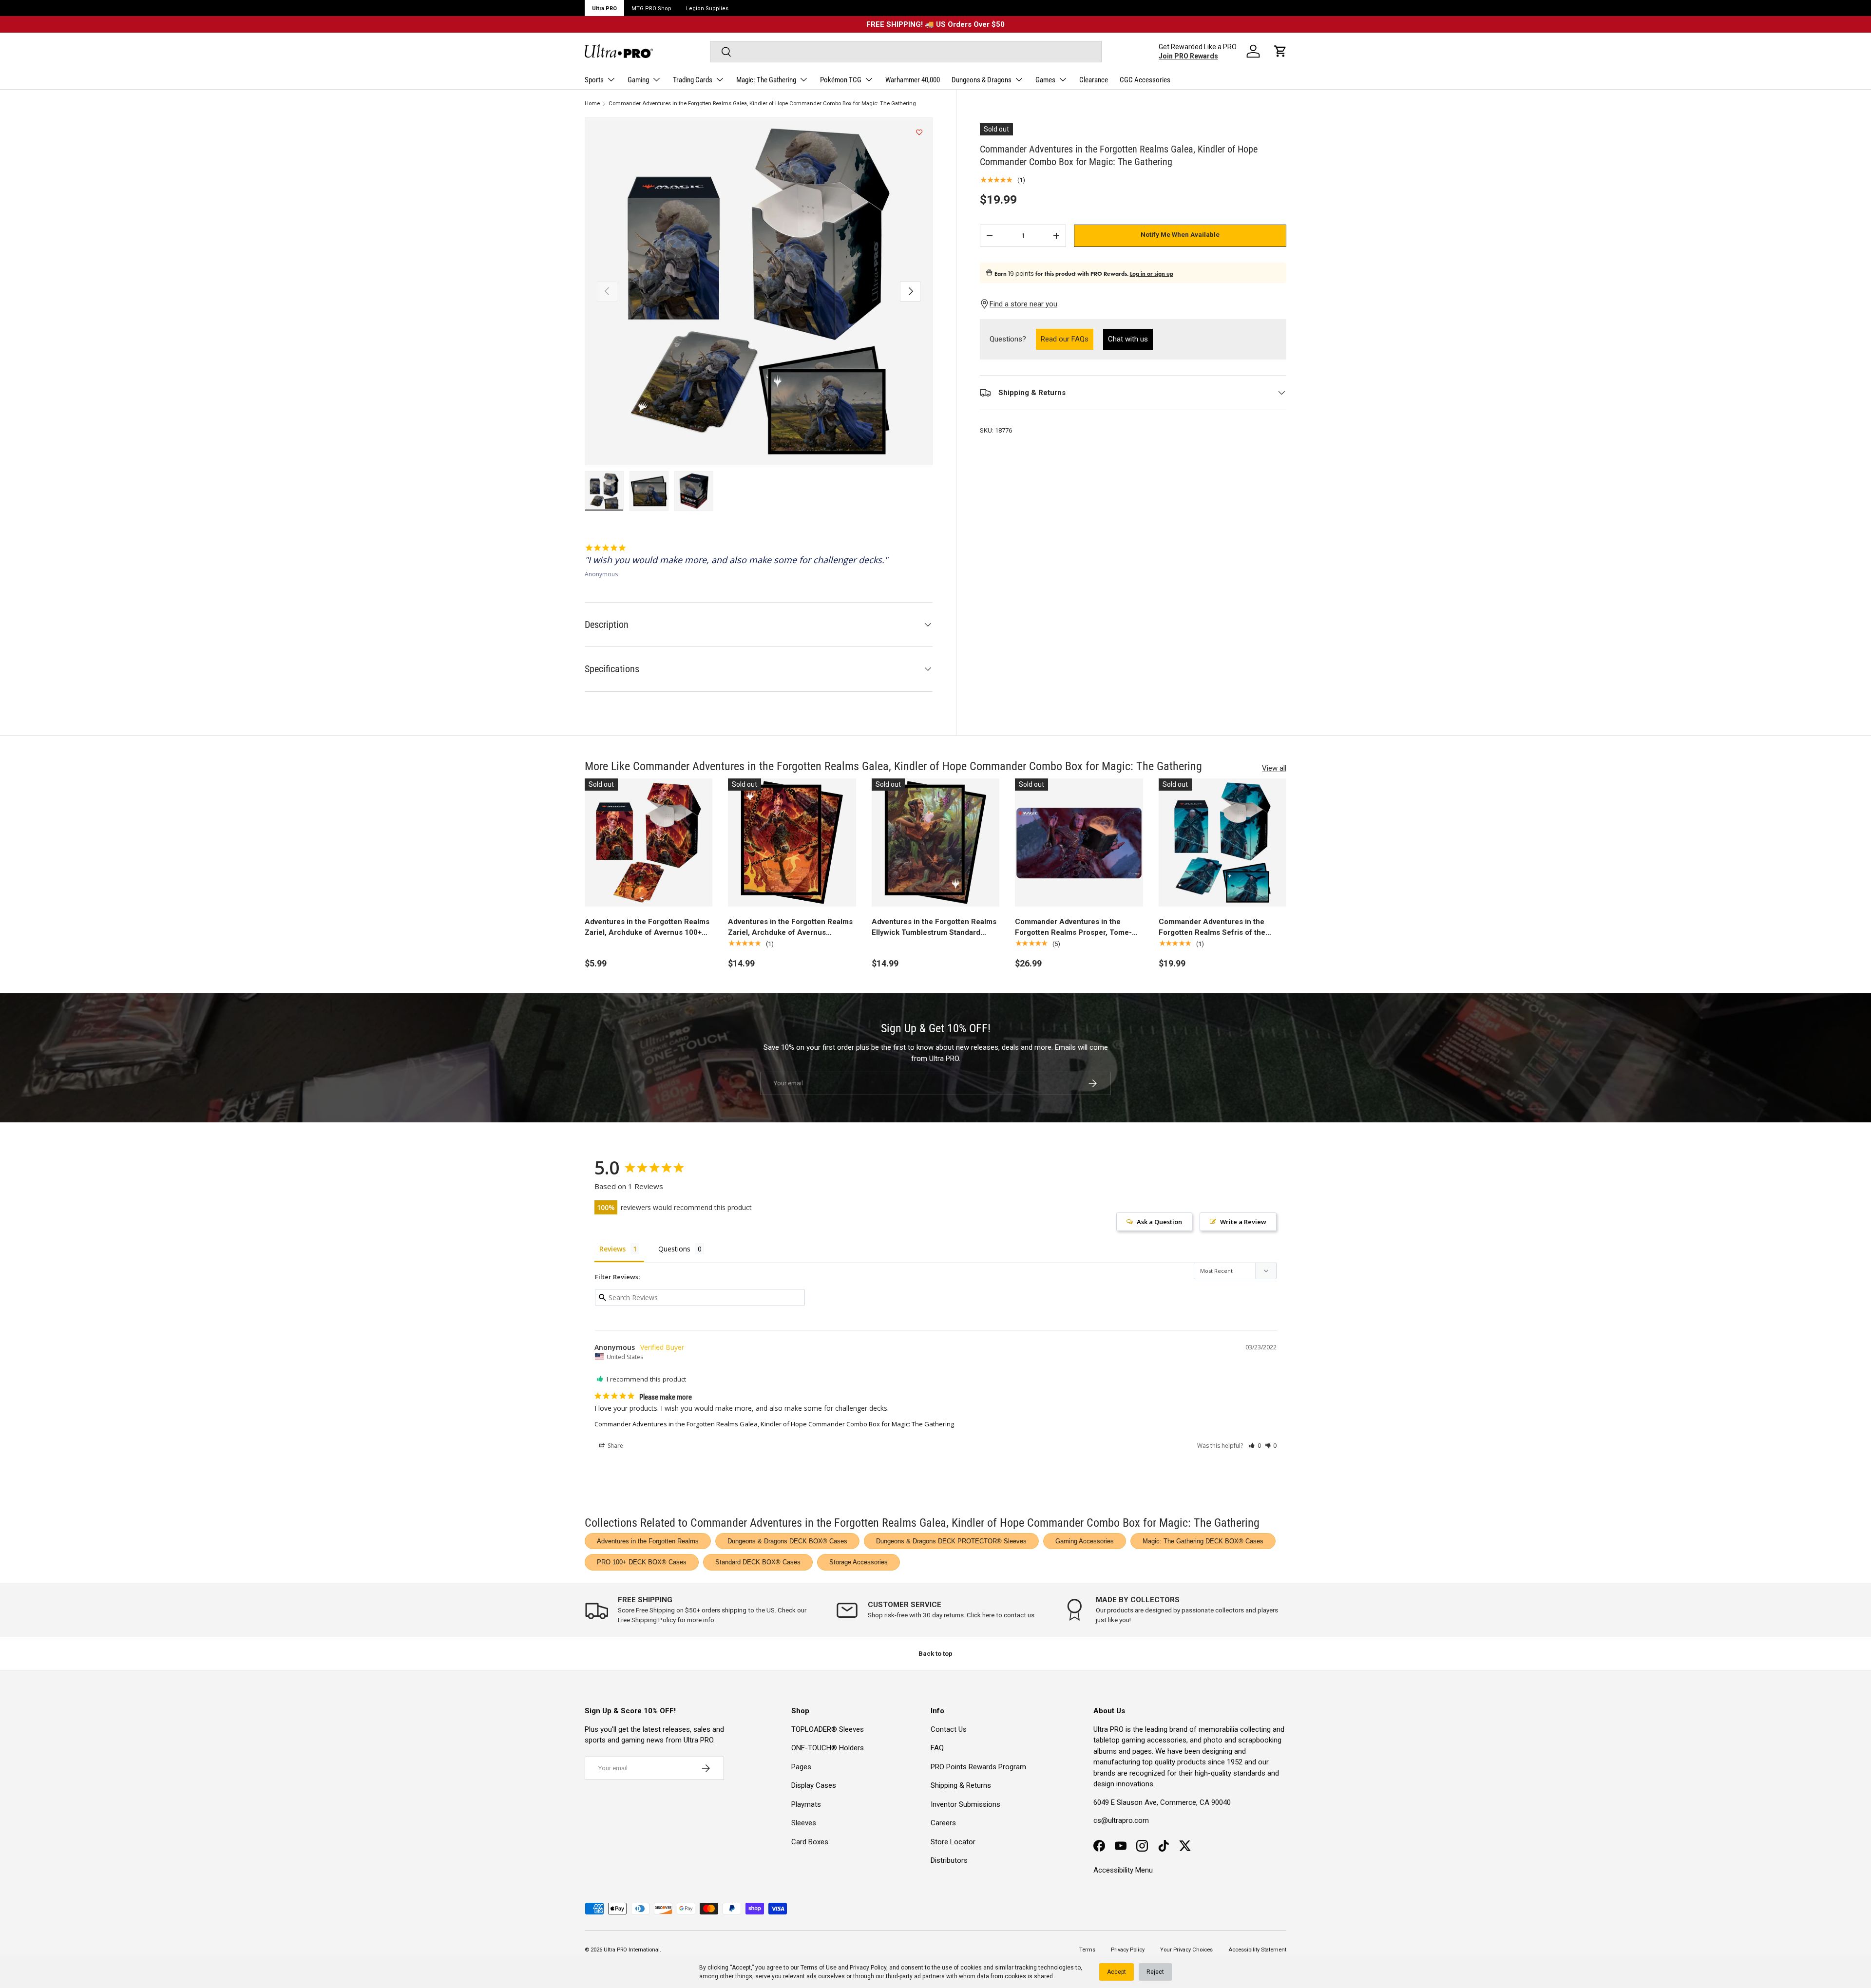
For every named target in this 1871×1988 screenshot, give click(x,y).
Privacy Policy (868, 1968)
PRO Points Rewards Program (978, 1767)
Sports (594, 80)
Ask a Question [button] (1159, 1222)
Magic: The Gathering (766, 80)
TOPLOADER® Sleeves (828, 1729)
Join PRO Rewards (1188, 56)
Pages (801, 1767)
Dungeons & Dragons (982, 80)
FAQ (937, 1748)
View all (1274, 768)
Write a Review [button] (1243, 1222)
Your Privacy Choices (1186, 1950)
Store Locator (953, 1842)
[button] (1280, 51)
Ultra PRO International (632, 1950)
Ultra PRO (604, 9)
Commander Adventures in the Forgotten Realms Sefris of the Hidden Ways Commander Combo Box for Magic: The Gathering (1217, 928)
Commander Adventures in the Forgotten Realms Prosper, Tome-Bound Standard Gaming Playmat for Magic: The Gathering (1078, 928)
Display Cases (814, 1785)
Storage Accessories (859, 1562)
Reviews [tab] (612, 1249)
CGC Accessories (1145, 80)
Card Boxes (810, 1842)
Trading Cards (693, 80)
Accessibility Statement (1257, 1950)
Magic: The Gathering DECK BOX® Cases (1203, 1541)
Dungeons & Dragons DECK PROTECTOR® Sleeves (951, 1541)
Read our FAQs (1067, 339)
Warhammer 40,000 (913, 80)
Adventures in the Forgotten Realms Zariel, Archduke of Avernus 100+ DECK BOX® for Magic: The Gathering (647, 928)
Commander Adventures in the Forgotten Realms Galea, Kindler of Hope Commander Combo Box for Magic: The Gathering (762, 104)
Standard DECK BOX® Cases (758, 1562)
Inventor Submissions (965, 1804)
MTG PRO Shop (651, 9)
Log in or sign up (1152, 274)
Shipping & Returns (961, 1785)
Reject (1155, 1972)
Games (1045, 80)
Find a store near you (1023, 304)
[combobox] (906, 52)
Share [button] (615, 1446)
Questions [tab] (674, 1249)
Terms (1087, 1950)
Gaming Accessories (1085, 1541)
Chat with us (1128, 340)
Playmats (806, 1804)
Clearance (1094, 80)
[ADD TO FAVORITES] (919, 133)
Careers (943, 1823)
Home (592, 104)
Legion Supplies (707, 9)
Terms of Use (819, 1968)
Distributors (949, 1860)
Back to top (935, 1654)
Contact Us (949, 1729)
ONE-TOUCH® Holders (828, 1748)
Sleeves (804, 1823)
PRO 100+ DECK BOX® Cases (642, 1562)
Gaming (638, 80)
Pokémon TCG (841, 80)
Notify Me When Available (1180, 235)
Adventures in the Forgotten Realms (648, 1541)
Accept (1117, 1972)
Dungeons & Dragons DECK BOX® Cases (787, 1541)
